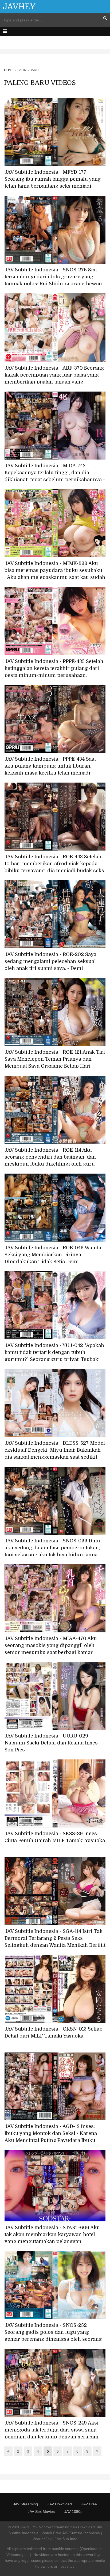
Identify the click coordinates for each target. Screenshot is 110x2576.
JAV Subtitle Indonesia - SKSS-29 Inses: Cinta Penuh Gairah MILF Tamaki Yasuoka (55, 1837)
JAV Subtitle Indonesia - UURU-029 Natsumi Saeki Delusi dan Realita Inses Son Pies (51, 1743)
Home (9, 70)
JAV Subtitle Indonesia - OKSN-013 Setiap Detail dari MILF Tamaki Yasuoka (54, 2032)
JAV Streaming (25, 2504)
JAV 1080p (73, 2511)
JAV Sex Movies (41, 2511)
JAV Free (89, 2504)
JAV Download (60, 2504)
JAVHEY (19, 7)
